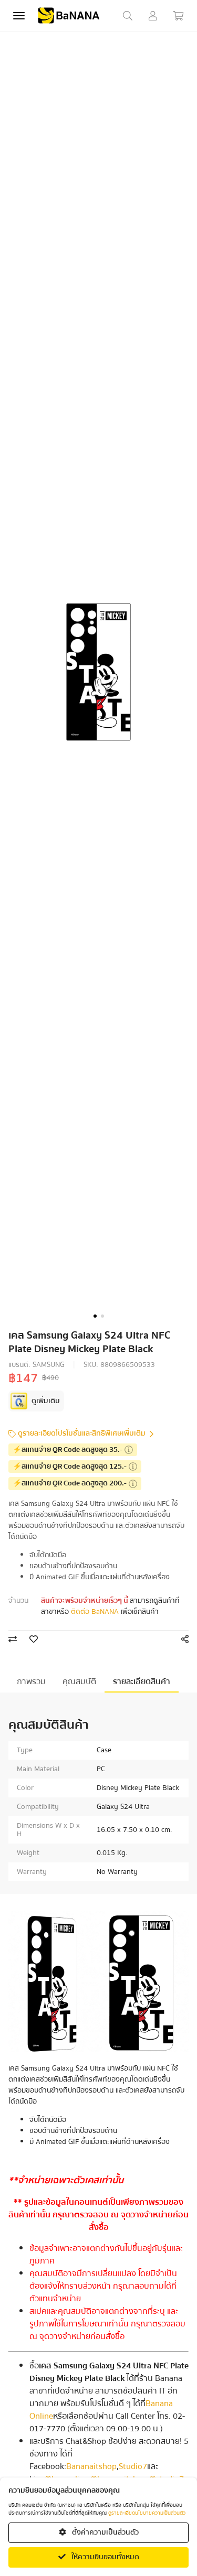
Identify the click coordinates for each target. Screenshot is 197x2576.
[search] (128, 16)
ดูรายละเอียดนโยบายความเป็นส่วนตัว (147, 2513)
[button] (95, 1316)
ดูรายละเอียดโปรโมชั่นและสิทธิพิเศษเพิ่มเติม (82, 1434)
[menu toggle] (19, 16)
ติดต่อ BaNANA (95, 1612)
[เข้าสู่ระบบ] (153, 16)
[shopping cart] (178, 16)
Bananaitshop (91, 2466)
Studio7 (133, 2466)
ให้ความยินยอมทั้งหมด (105, 2557)
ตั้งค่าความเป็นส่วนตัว (105, 2532)
